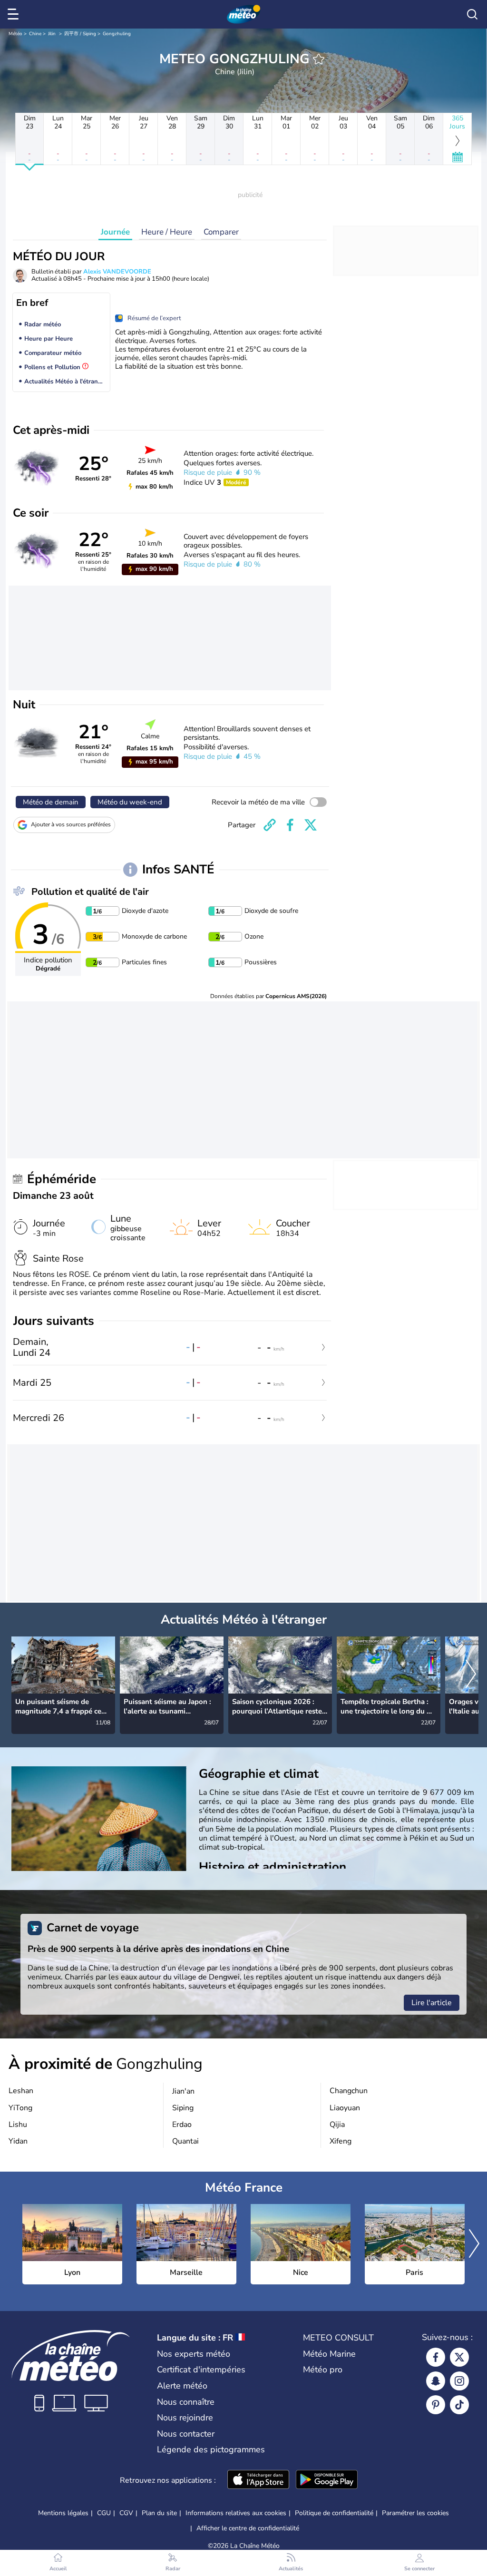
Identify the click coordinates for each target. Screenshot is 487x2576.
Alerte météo (182, 2386)
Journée (115, 232)
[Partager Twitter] (311, 825)
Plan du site (159, 2513)
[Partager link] (270, 825)
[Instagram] (459, 2381)
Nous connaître (186, 2402)
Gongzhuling (117, 34)
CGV (126, 2513)
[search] (472, 14)
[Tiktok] (459, 2405)
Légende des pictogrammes (211, 2449)
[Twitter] (459, 2357)
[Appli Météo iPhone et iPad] (258, 2480)
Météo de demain (51, 802)
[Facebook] (436, 2357)
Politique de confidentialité (334, 2513)
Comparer (221, 232)
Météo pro (323, 2370)
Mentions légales (63, 2513)
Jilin (52, 34)
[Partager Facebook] (290, 825)
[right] (471, 1675)
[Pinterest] (436, 2405)
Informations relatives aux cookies (236, 2513)
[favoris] (319, 59)
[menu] (15, 14)
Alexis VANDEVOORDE (117, 272)
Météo (15, 34)
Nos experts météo (194, 2354)
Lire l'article (432, 2003)
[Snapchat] (436, 2381)
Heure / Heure (167, 232)
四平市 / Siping (80, 34)
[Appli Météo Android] (327, 2480)
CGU (104, 2513)
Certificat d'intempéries (201, 2370)
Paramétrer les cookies (415, 2513)
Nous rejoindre (185, 2418)
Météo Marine (329, 2354)
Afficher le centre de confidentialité (248, 2528)
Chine (35, 34)
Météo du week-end (130, 802)
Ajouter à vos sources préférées (71, 824)
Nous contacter (186, 2434)
